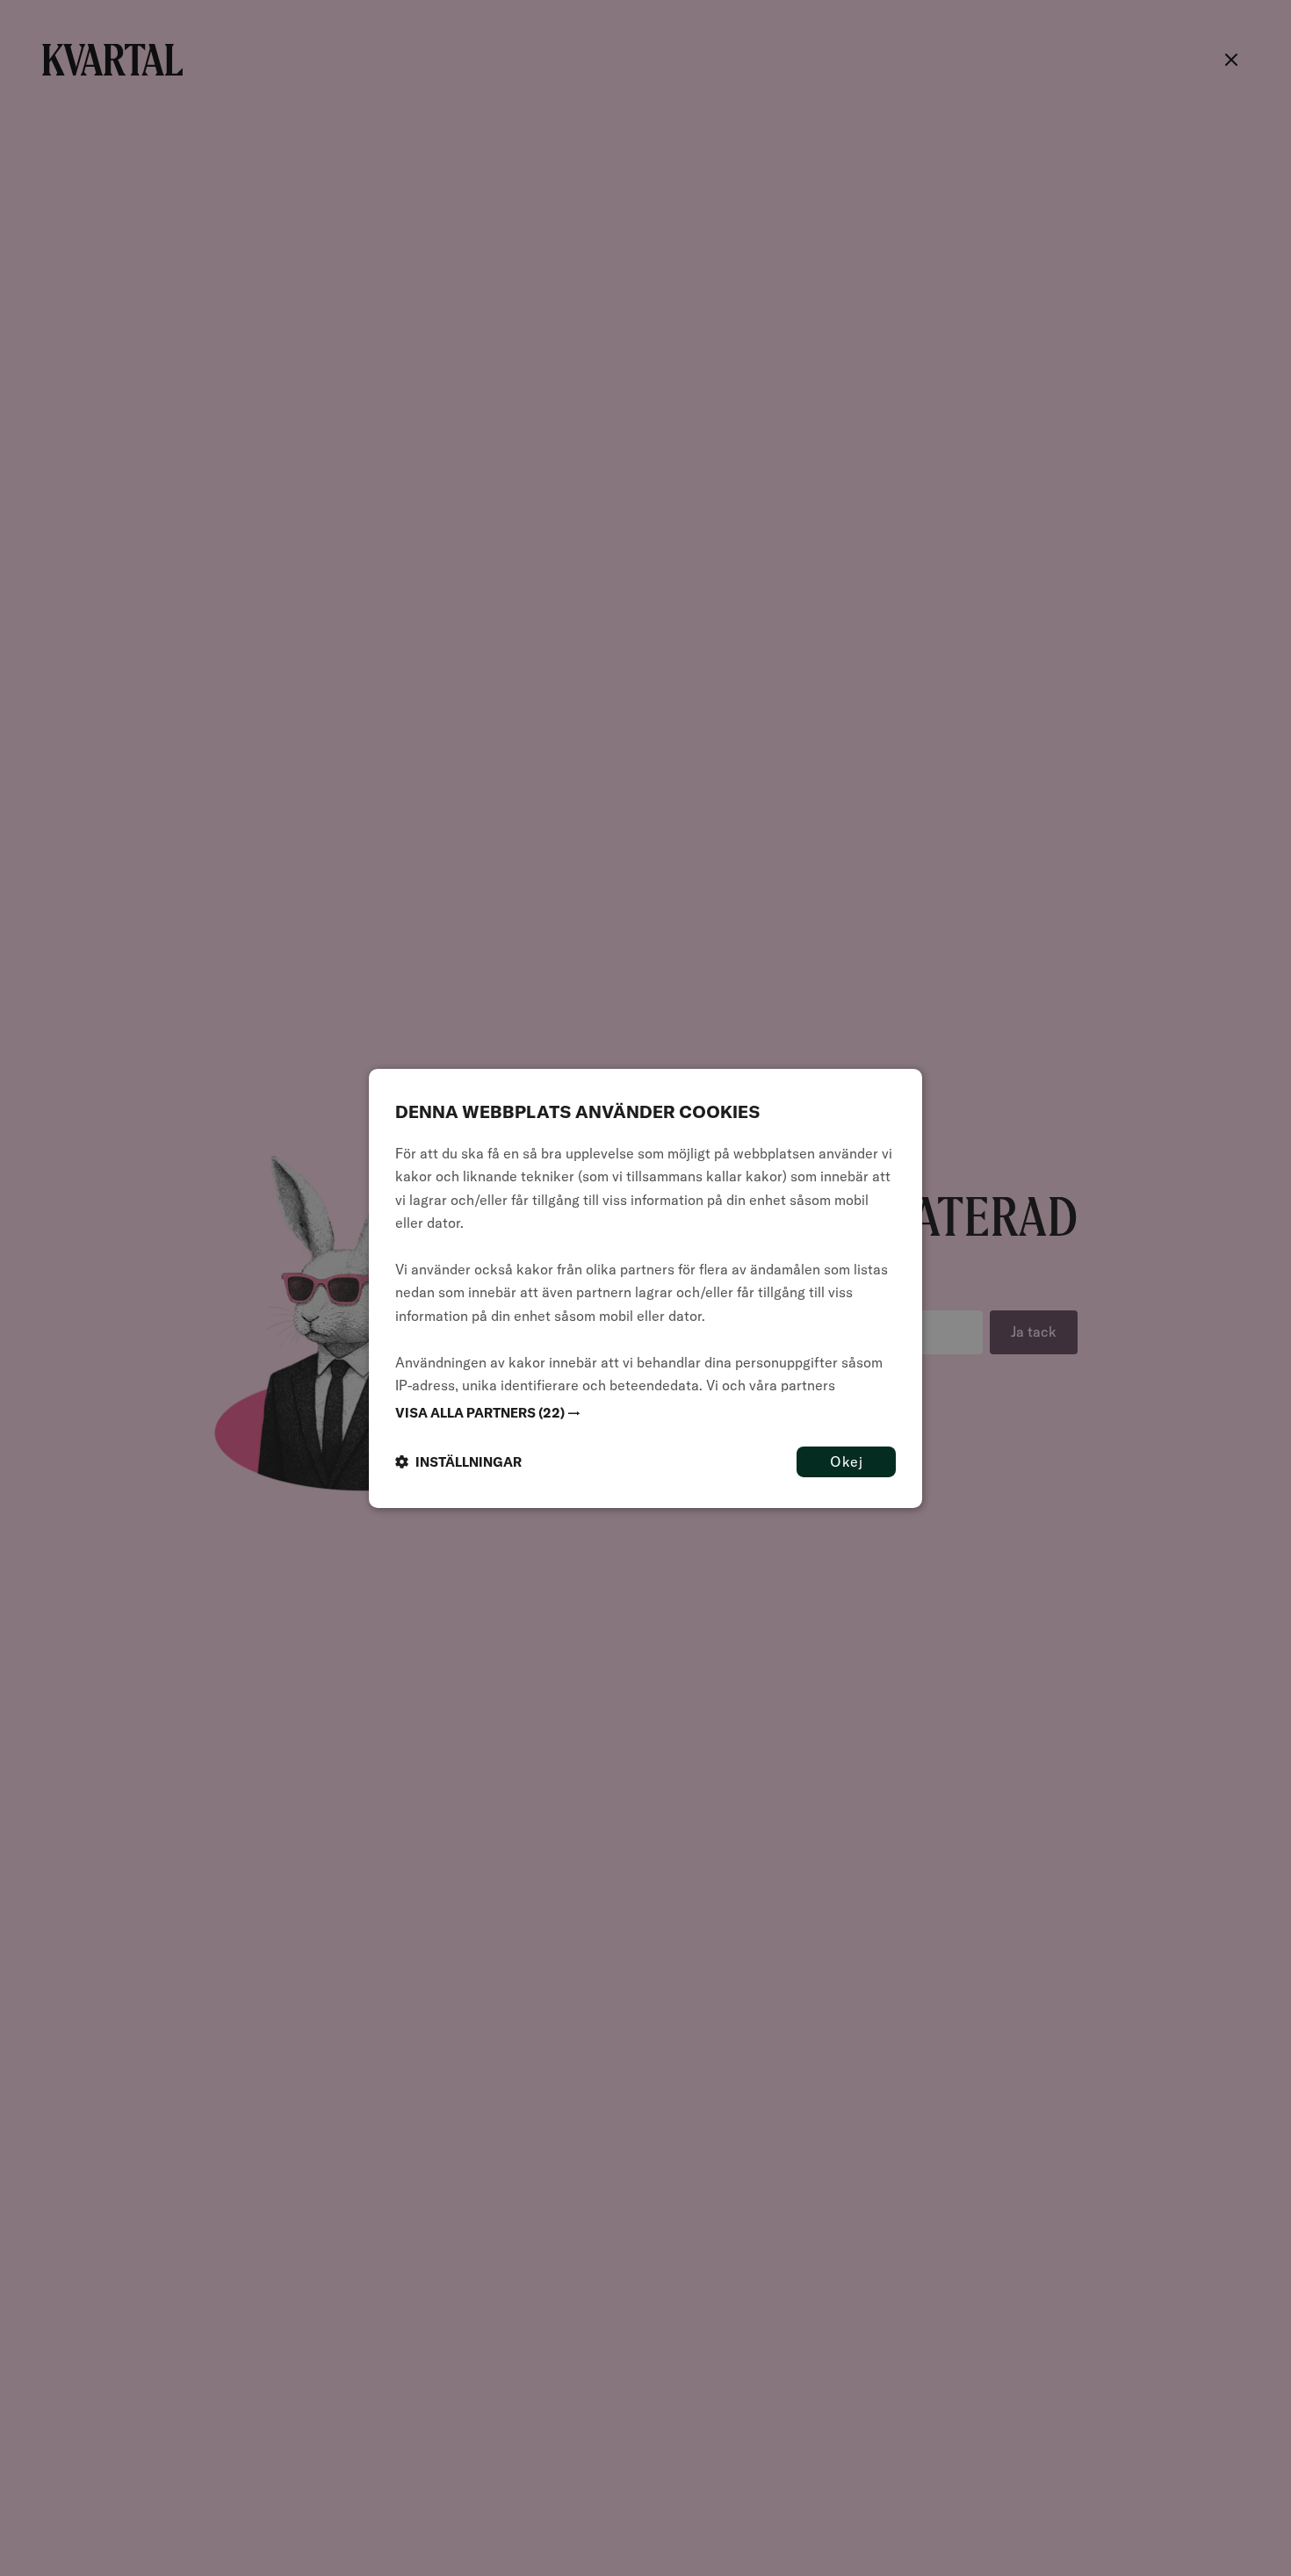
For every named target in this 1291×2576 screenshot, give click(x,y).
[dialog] (645, 1288)
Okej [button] (846, 1461)
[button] (645, 1412)
